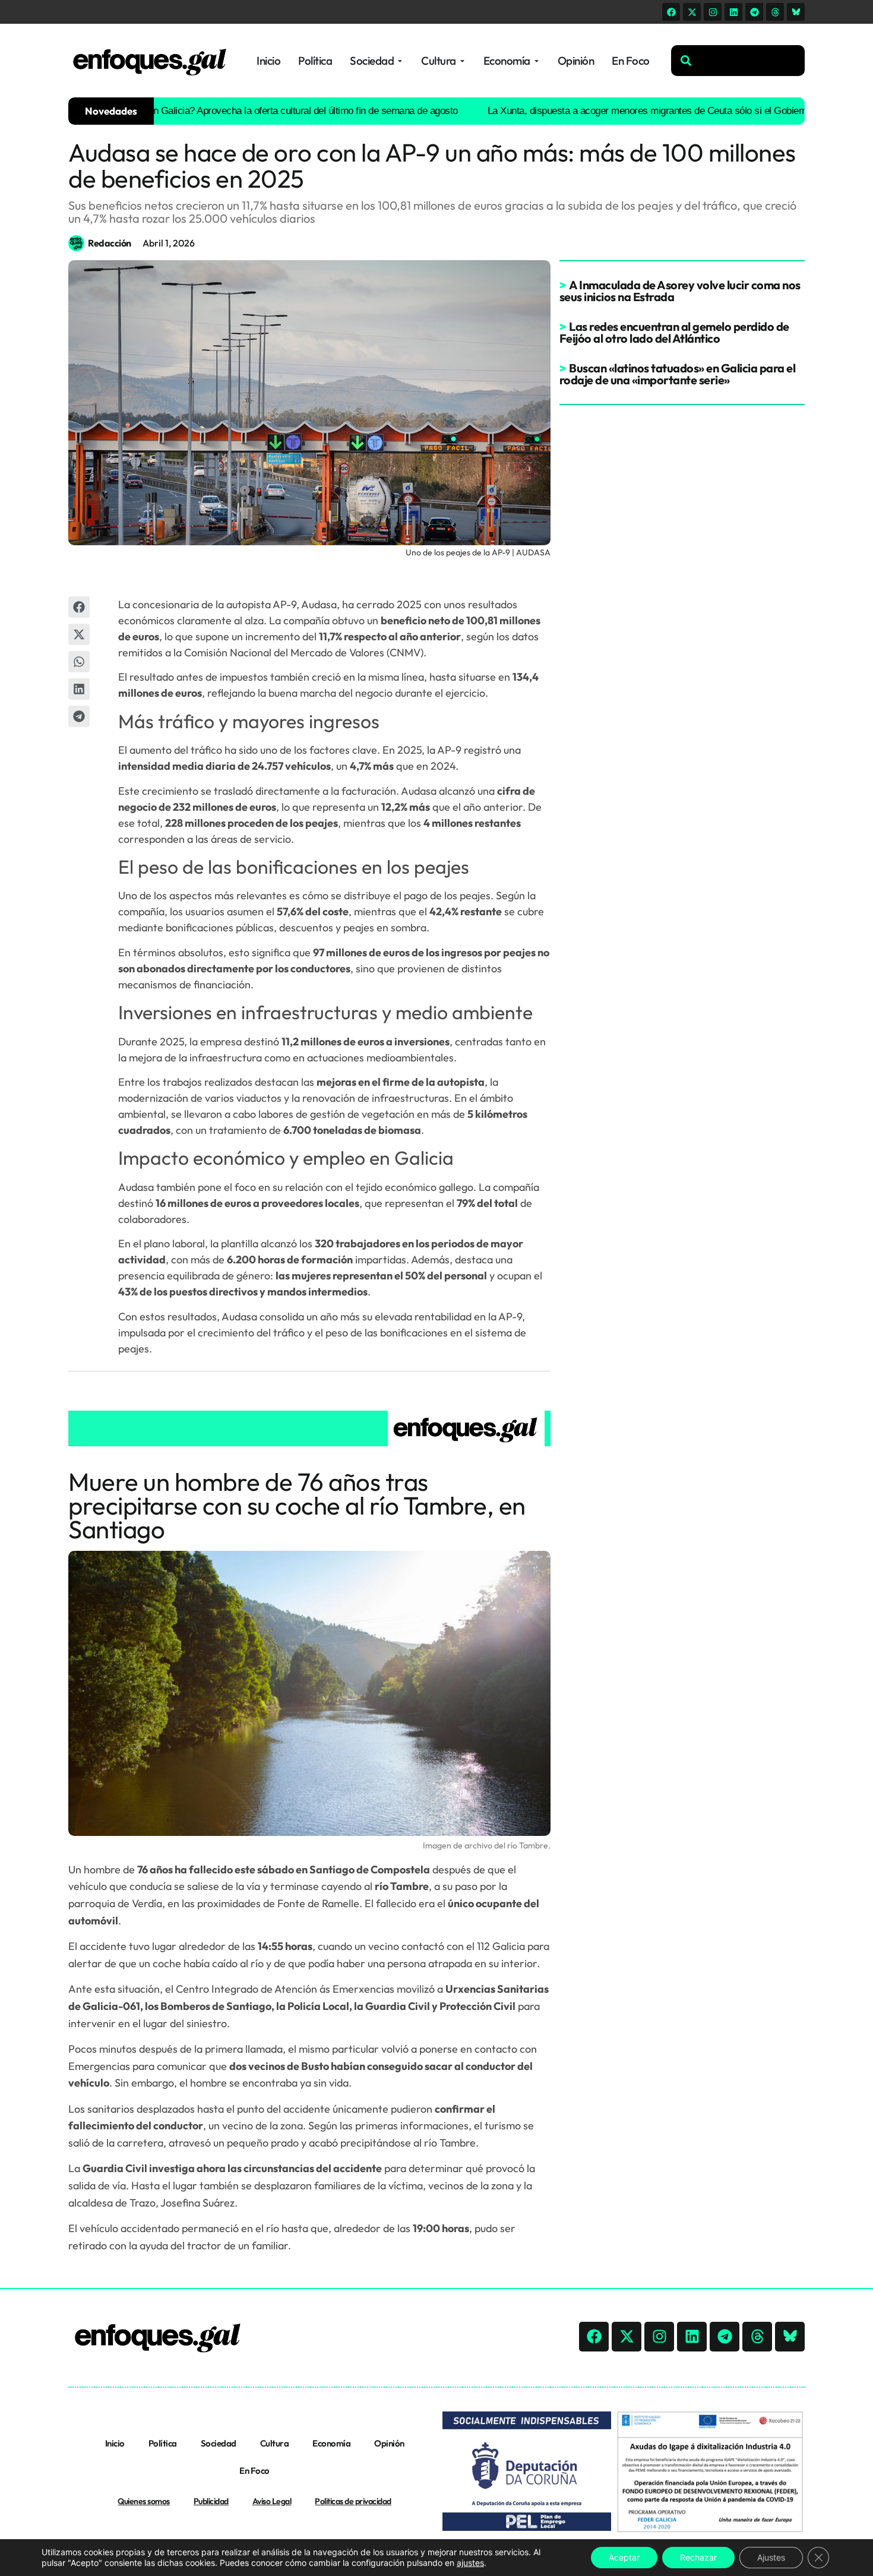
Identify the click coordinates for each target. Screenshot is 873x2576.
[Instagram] (713, 12)
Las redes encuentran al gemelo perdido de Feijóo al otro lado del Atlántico (674, 332)
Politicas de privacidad (353, 2501)
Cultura (275, 2443)
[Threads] (775, 12)
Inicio (115, 2443)
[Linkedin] (733, 12)
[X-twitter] (692, 12)
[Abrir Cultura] (462, 61)
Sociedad (219, 2443)
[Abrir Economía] (537, 61)
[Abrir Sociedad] (400, 61)
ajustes (470, 2563)
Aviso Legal (272, 2501)
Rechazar (698, 2557)
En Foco (254, 2471)
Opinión (389, 2443)
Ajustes (771, 2557)
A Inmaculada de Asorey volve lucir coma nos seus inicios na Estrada (680, 291)
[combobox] (738, 61)
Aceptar (624, 2557)
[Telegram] (754, 12)
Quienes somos (144, 2501)
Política (163, 2443)
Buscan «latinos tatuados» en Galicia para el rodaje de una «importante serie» (678, 374)
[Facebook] (671, 12)
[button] (79, 607)
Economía (331, 2443)
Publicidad (211, 2501)
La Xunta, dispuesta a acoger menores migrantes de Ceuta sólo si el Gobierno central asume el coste (647, 111)
